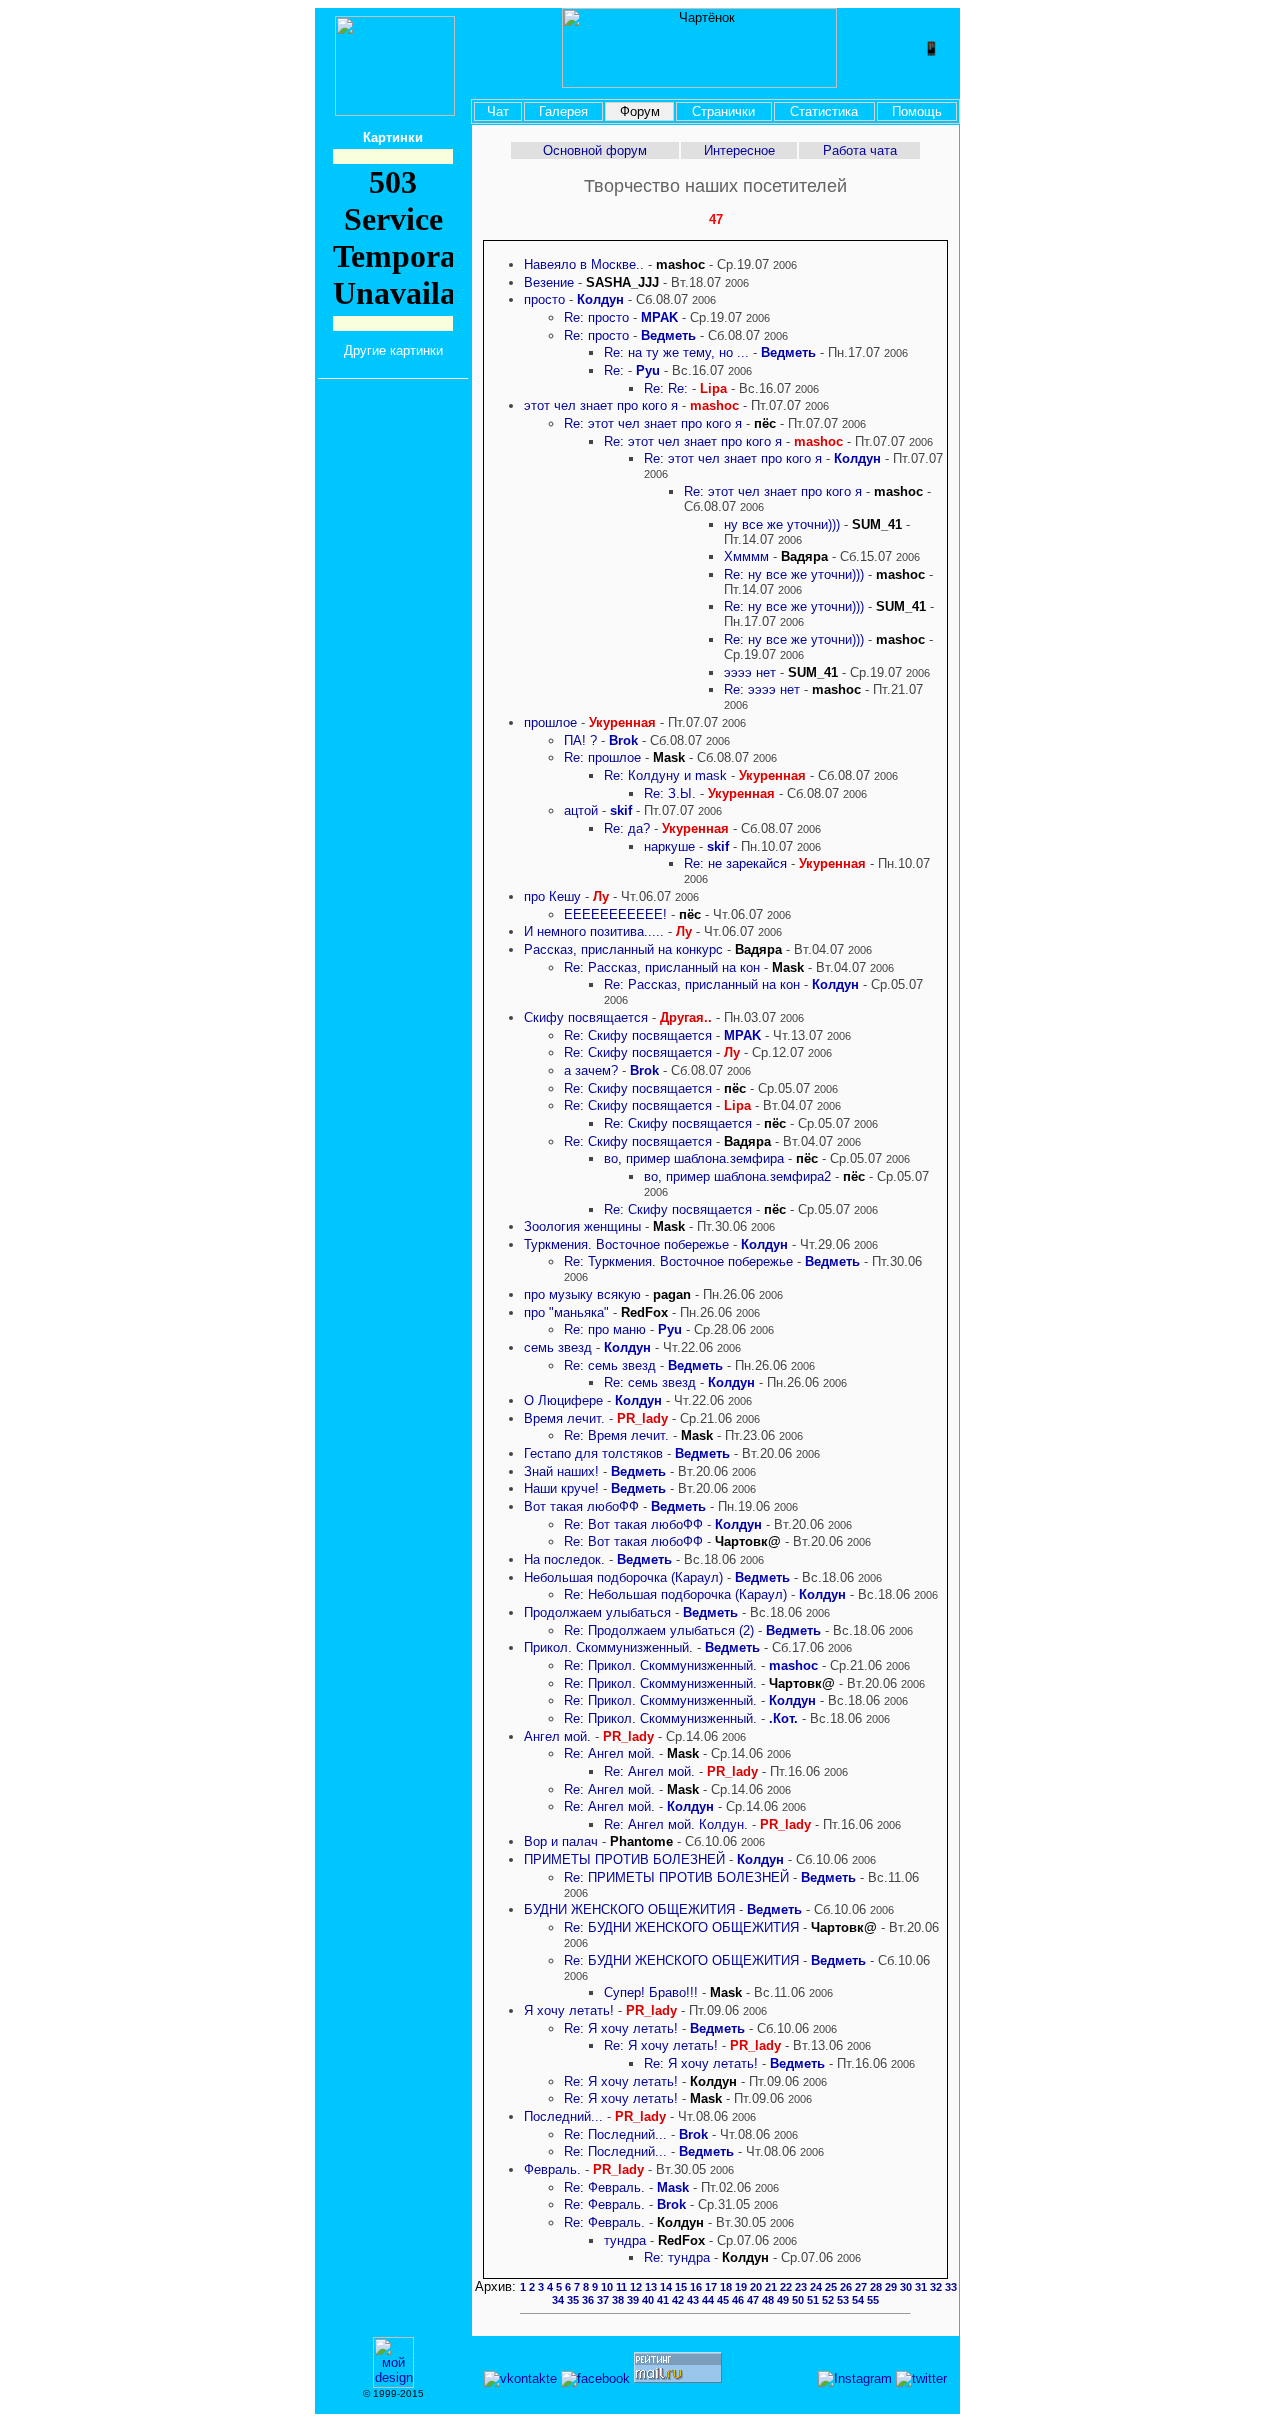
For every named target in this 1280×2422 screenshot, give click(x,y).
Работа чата (860, 150)
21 (772, 2287)
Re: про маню (605, 1329)
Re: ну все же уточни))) (794, 574)
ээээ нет (750, 672)
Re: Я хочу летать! (621, 2028)
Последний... (563, 2116)
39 (634, 2300)
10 (608, 2287)
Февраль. (552, 2169)
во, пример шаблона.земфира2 (737, 1176)
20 (757, 2287)
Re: (614, 370)
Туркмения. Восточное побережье (626, 1244)
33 (951, 2287)
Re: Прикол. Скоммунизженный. (660, 1665)
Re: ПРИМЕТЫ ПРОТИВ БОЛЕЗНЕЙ (678, 1877)
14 (667, 2287)
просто (544, 299)
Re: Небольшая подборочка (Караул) (675, 1594)
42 (679, 2300)
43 (694, 2300)
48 (769, 2300)
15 (682, 2287)
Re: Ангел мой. (609, 1753)
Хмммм (746, 556)
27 (862, 2287)
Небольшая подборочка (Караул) (623, 1577)
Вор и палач (561, 1841)
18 (727, 2287)
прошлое (550, 722)
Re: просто (596, 317)
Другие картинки (393, 350)
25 (832, 2287)
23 (802, 2287)
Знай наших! (561, 1471)
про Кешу (552, 896)
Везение (549, 282)
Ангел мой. (557, 1736)
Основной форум (595, 150)
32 (937, 2287)
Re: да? (627, 828)
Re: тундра (677, 2257)
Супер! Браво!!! (651, 1992)
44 (709, 2300)
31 (922, 2287)
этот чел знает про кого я (603, 405)
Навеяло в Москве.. (584, 264)
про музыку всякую (582, 1294)
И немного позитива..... (594, 931)
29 (892, 2287)
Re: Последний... (615, 2134)
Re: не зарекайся (735, 863)
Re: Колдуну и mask (665, 775)
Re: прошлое (602, 757)
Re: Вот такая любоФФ (633, 1524)
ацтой (581, 810)
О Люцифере (563, 1400)
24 (817, 2287)
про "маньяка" (566, 1312)
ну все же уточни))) (782, 524)
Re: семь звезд (610, 1365)
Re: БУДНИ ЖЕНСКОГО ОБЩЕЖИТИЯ (681, 1927)
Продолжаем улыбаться (597, 1612)
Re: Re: (666, 388)
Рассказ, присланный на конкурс (623, 949)
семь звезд (558, 1347)
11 (623, 2287)
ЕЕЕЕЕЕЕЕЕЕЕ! (615, 914)
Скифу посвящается (586, 1017)
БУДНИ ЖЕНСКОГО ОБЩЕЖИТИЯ (629, 1909)
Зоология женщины (582, 1226)
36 (589, 2300)
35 (574, 2300)
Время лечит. (564, 1418)
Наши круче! (561, 1488)
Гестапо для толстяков (593, 1453)
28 (877, 2287)
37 (604, 2300)
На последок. (564, 1559)
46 (739, 2300)
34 (559, 2300)
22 (787, 2287)
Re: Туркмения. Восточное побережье (678, 1261)
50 (799, 2300)
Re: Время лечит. (616, 1435)
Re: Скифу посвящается (638, 1035)
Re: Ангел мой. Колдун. (676, 1824)
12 (637, 2287)
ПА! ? (582, 740)
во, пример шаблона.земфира (694, 1158)
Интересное (739, 150)
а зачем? (593, 1070)
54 (859, 2300)
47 (754, 2300)
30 (907, 2287)
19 (742, 2287)
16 (697, 2287)
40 (649, 2300)
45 (724, 2300)
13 (652, 2287)
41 (664, 2300)
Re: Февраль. (604, 2187)
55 (873, 2300)
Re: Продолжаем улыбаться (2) (659, 1630)
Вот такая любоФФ (581, 1506)
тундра (625, 2240)
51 (814, 2300)
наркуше (669, 846)
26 (847, 2287)
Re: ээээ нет (762, 689)
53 (844, 2300)
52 (829, 2300)
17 (712, 2287)
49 (784, 2300)
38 (619, 2300)
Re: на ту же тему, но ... (676, 352)
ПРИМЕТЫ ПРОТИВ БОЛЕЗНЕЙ (626, 1859)
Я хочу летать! (569, 2010)
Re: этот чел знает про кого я (655, 423)
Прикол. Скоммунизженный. (608, 1647)
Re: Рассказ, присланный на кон (662, 967)
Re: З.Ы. (670, 793)
